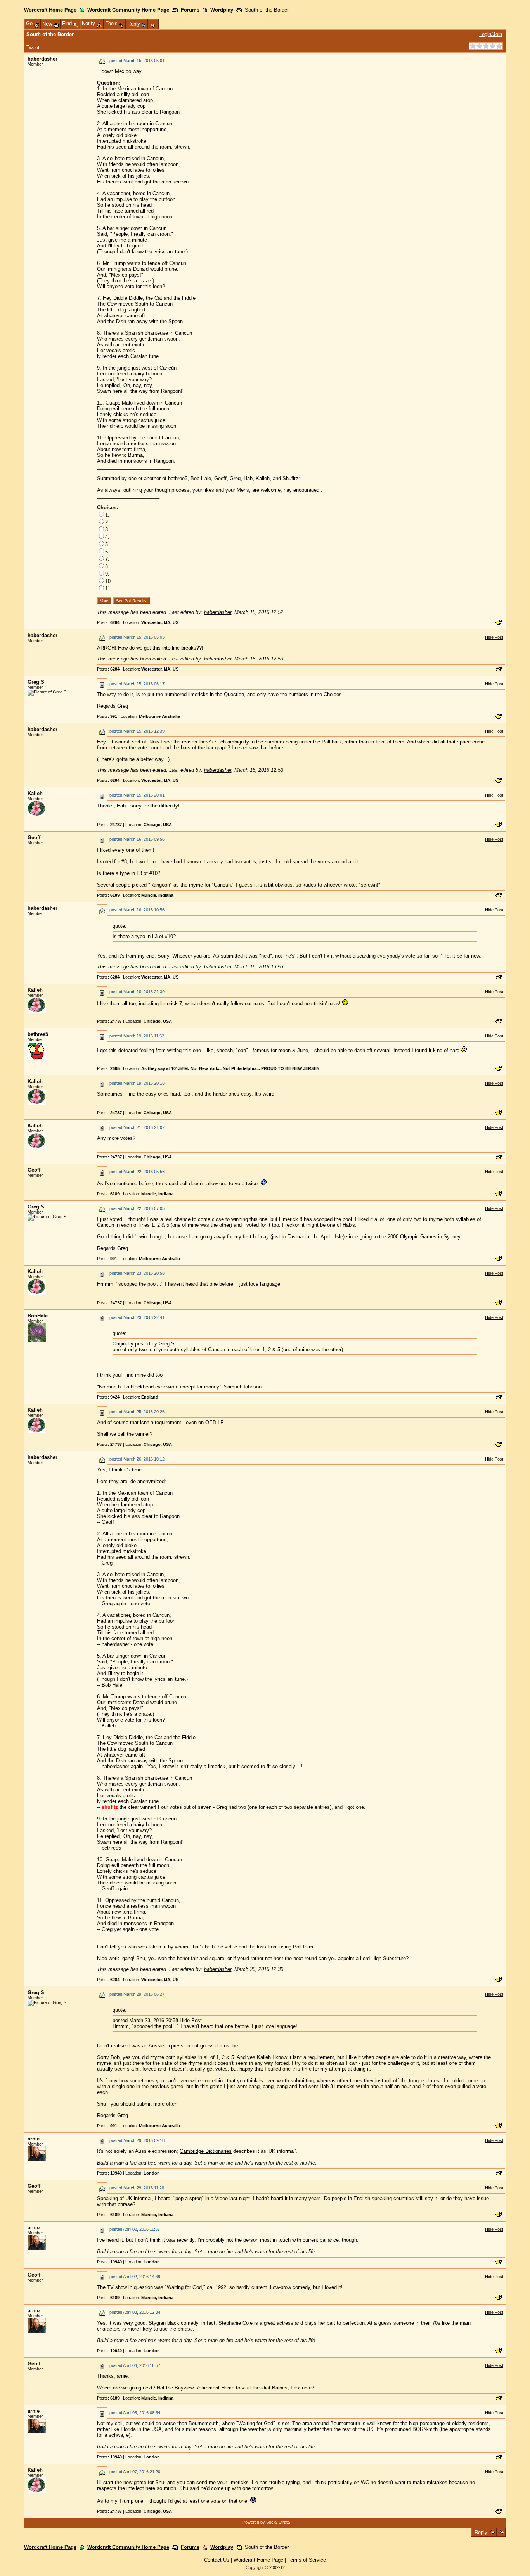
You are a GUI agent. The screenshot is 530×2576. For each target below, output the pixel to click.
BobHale (38, 1316)
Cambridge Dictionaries (206, 2151)
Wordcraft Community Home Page (128, 10)
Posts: (108, 622)
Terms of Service (307, 2560)
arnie (34, 2139)
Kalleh (35, 793)
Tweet (33, 48)
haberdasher (42, 59)
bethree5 (38, 1034)
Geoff (34, 838)
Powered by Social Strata (266, 2522)
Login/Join (491, 34)
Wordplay (222, 10)
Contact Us (217, 2560)
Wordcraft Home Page (50, 10)
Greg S (36, 682)
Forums (190, 10)
